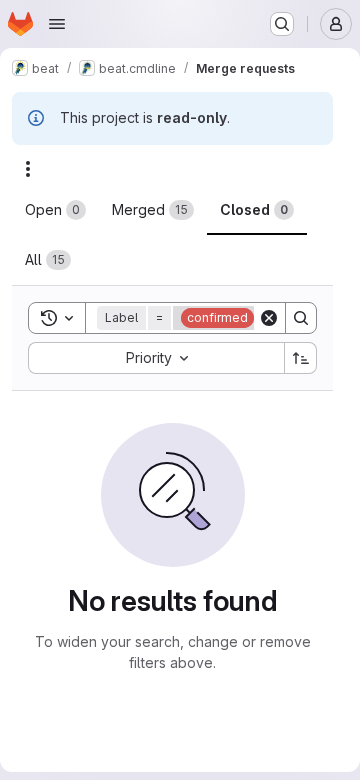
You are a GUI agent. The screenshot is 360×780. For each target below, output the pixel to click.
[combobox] (156, 358)
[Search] (301, 318)
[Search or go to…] (282, 24)
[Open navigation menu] (57, 24)
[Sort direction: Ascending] (301, 358)
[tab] (55, 210)
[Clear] (269, 318)
